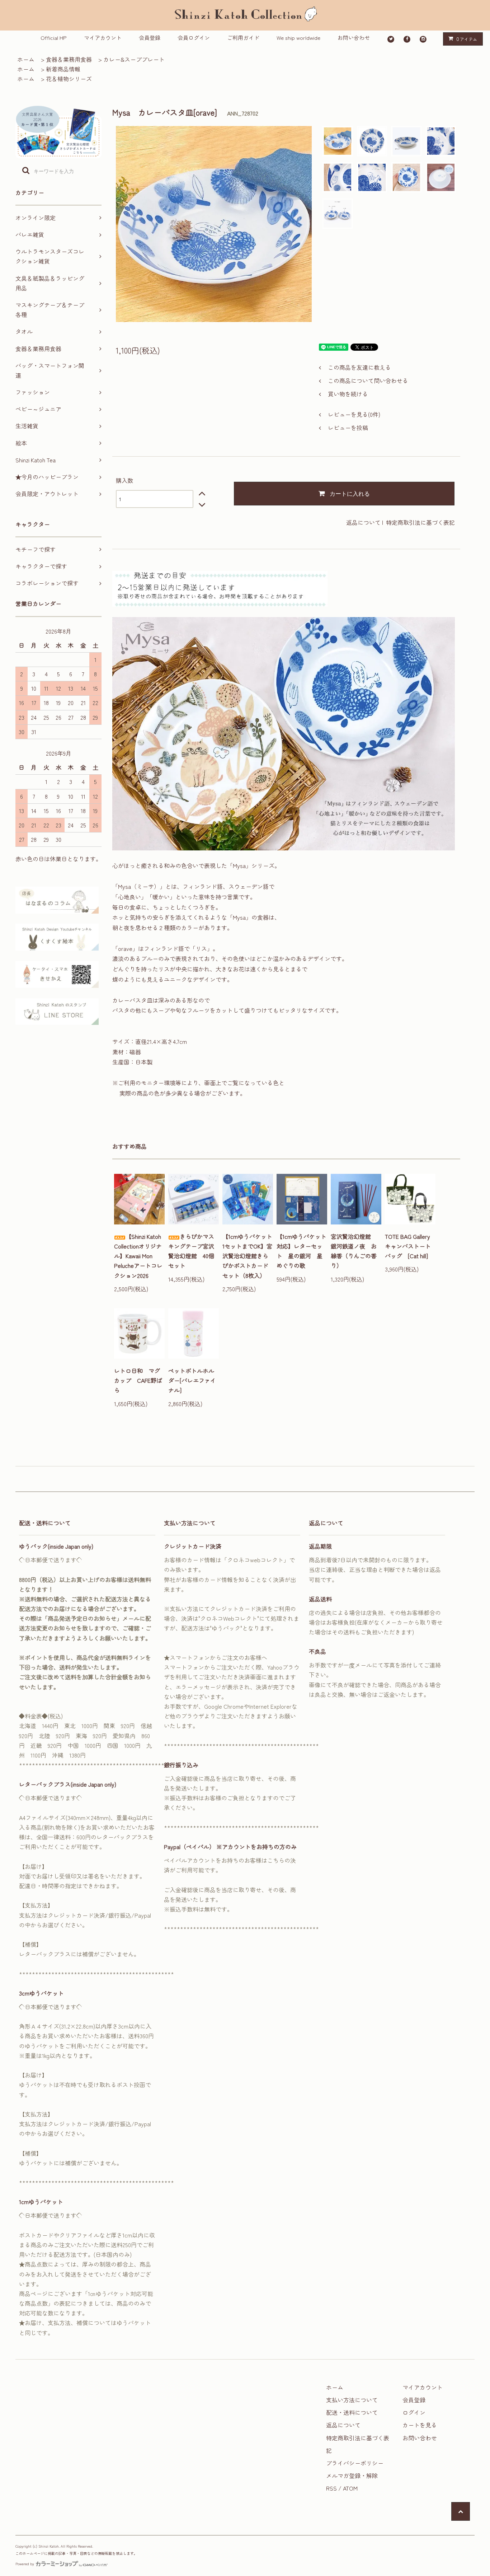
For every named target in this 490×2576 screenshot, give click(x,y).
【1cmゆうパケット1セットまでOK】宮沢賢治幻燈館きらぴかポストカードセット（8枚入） (247, 1256)
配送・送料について (352, 2412)
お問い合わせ (354, 38)
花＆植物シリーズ (69, 79)
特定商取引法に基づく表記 (420, 522)
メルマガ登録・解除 (352, 2475)
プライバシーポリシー (355, 2463)
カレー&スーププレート (134, 59)
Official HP (54, 38)
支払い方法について (352, 2400)
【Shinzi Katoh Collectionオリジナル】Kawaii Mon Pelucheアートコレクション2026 (138, 1256)
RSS (331, 2488)
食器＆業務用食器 (69, 59)
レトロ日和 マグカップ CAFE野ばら (138, 1380)
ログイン (414, 2412)
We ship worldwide (298, 38)
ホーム (26, 59)
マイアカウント (103, 38)
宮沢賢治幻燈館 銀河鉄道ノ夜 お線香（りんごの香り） (354, 1251)
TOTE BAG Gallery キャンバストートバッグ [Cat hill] (410, 1246)
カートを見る (420, 2425)
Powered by (25, 2564)
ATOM (350, 2488)
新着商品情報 (63, 69)
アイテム (467, 39)
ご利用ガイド (243, 38)
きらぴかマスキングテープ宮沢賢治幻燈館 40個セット (191, 1251)
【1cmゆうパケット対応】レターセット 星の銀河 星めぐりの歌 (301, 1251)
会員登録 (150, 38)
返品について (363, 522)
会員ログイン (194, 38)
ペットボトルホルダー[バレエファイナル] (192, 1380)
